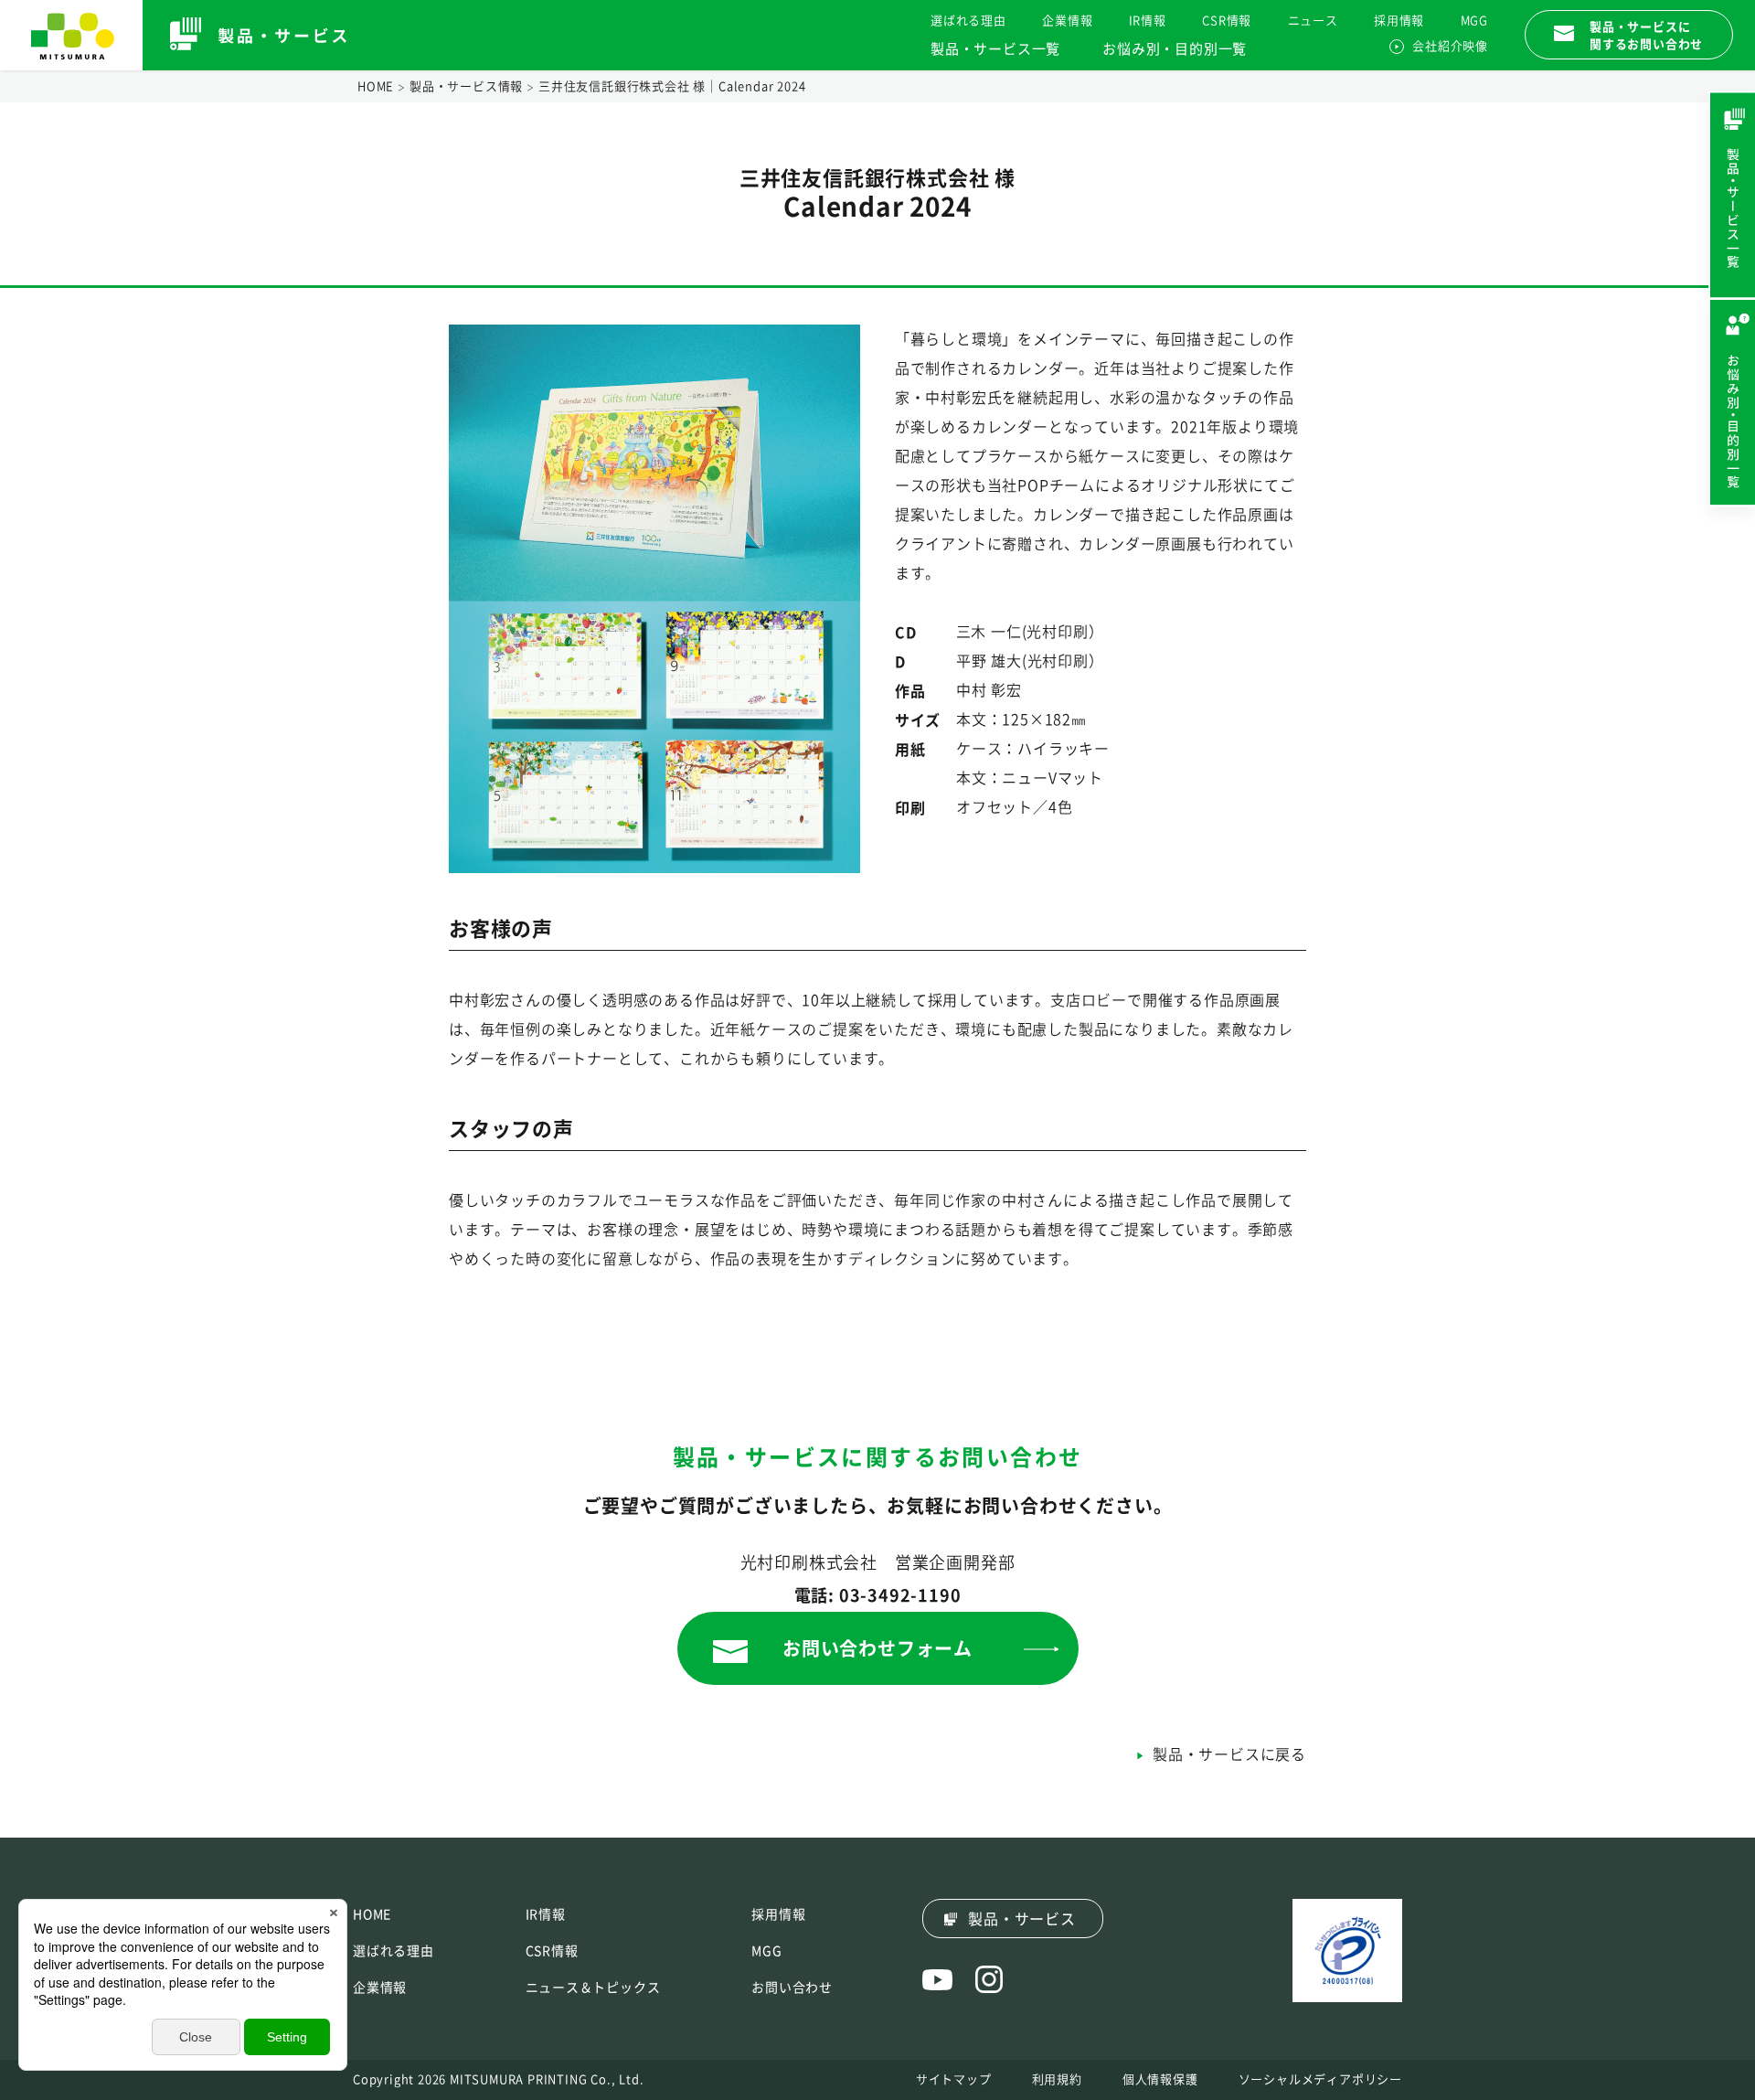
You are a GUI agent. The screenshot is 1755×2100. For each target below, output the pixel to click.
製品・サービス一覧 (995, 49)
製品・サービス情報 (466, 86)
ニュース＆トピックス (593, 1988)
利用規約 (1057, 2079)
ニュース (1313, 21)
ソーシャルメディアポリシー (1320, 2079)
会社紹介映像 (1450, 46)
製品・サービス (1022, 1919)
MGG (1474, 21)
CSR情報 (1227, 21)
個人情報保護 (1160, 2079)
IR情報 (1148, 21)
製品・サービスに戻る (1229, 1754)
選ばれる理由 (968, 21)
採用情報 (1399, 21)
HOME (376, 86)
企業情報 (1067, 21)
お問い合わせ (792, 1988)
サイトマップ (954, 2079)
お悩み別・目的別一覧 (1175, 49)
